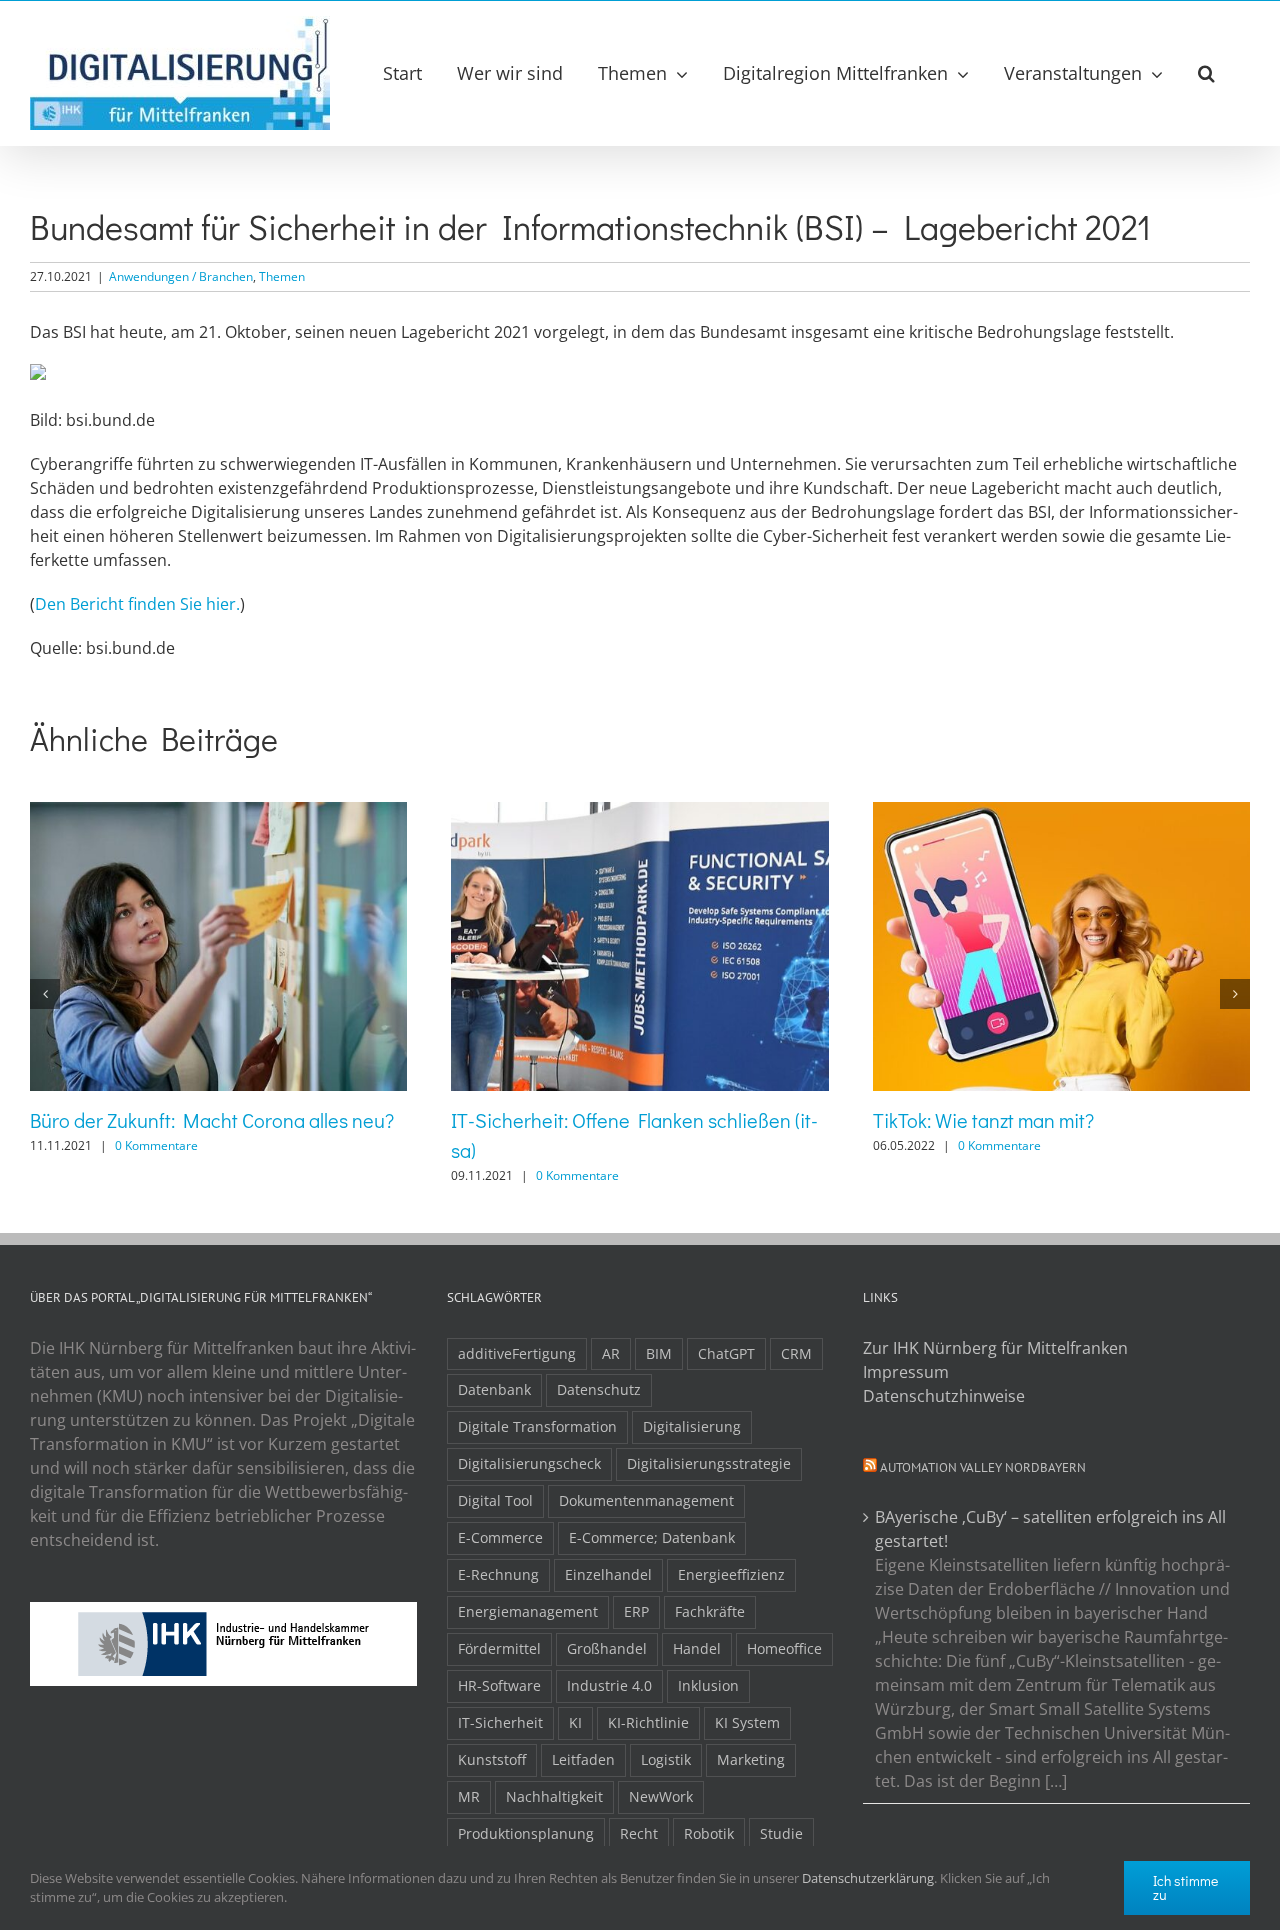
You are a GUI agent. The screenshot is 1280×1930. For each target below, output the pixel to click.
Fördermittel (499, 1648)
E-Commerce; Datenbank (652, 1537)
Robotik (709, 1833)
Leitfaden (583, 1759)
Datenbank (494, 1389)
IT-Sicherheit (500, 1722)
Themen (282, 276)
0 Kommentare (156, 1145)
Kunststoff (492, 1759)
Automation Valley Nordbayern (983, 1467)
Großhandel (607, 1648)
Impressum (906, 1372)
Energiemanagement (528, 1611)
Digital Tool (495, 1500)
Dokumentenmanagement (646, 1500)
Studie (781, 1833)
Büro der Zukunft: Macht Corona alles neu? (212, 1120)
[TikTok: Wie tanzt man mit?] (1061, 813)
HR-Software (499, 1685)
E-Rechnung (498, 1574)
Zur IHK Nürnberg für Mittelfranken (995, 1348)
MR (469, 1796)
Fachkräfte (710, 1611)
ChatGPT (726, 1353)
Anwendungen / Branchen (181, 276)
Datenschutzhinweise (944, 1396)
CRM (796, 1353)
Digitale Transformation (537, 1426)
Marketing (751, 1759)
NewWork (661, 1796)
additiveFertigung (517, 1353)
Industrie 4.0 (609, 1685)
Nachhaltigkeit (554, 1796)
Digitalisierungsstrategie (709, 1463)
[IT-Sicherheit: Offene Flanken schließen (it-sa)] (639, 813)
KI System (747, 1722)
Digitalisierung (692, 1426)
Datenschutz (599, 1389)
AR (611, 1353)
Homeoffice (784, 1648)
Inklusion (708, 1685)
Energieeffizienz (731, 1574)
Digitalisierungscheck (529, 1463)
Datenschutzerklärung (868, 1878)
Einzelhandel (608, 1574)
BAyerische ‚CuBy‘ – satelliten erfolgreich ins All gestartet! (1050, 1529)
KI (575, 1722)
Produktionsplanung (526, 1833)
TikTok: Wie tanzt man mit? (983, 1120)
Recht (639, 1833)
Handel (697, 1648)
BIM (659, 1353)
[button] (1206, 73)
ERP (636, 1611)
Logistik (666, 1759)
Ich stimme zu (1185, 1887)
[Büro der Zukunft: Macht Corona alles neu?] (218, 813)
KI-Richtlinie (648, 1722)
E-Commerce (500, 1537)
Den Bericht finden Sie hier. (137, 604)
